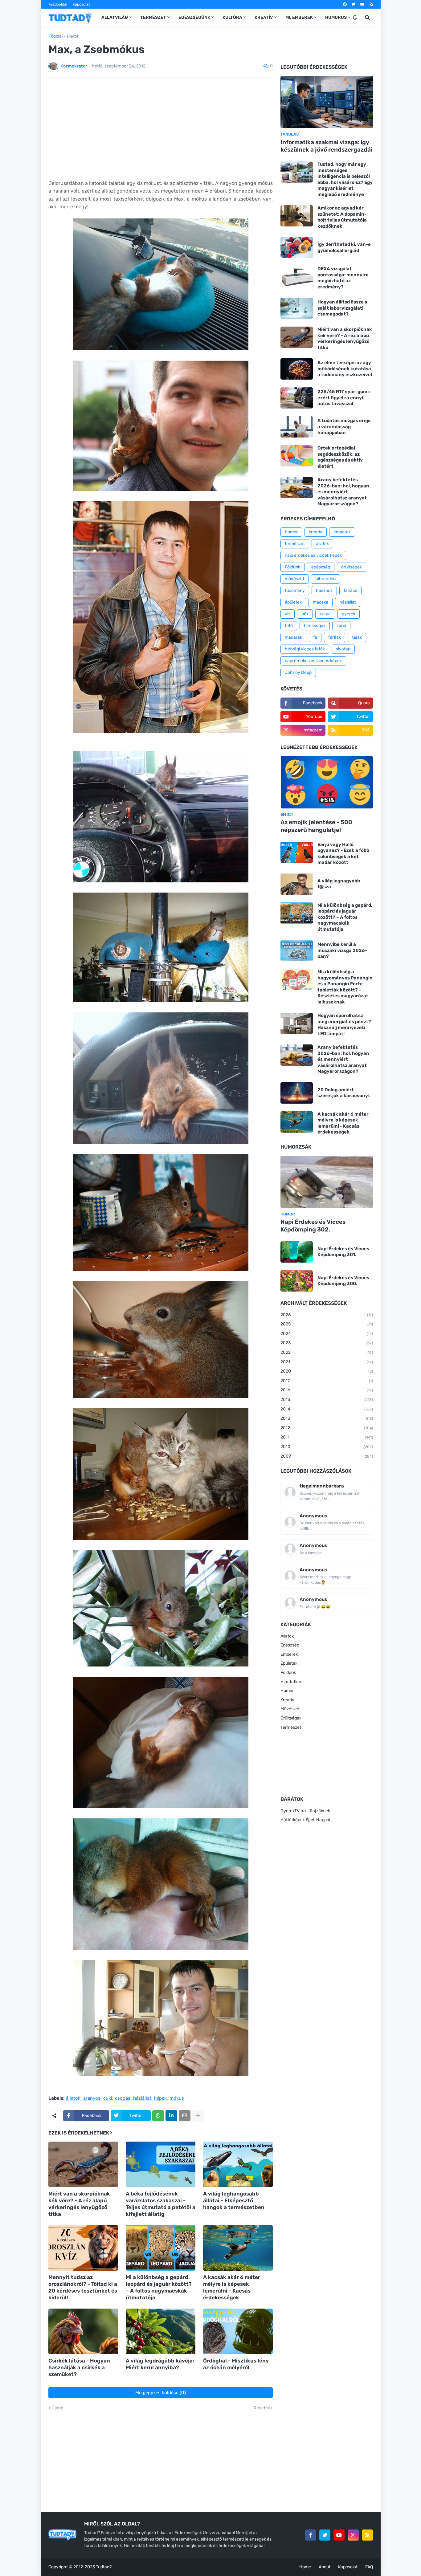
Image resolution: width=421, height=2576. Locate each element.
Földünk (292, 567)
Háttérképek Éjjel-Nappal (305, 1820)
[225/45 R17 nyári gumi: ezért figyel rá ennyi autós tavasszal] (297, 398)
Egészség (290, 1645)
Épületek (289, 1663)
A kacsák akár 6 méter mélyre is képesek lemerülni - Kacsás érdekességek (232, 2287)
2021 (327, 1362)
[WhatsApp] (158, 2116)
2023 (327, 1343)
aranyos (92, 2098)
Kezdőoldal (58, 4)
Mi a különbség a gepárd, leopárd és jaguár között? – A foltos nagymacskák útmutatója (159, 2287)
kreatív (316, 532)
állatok (73, 36)
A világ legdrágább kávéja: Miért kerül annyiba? (160, 2364)
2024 (327, 1334)
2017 (327, 1381)
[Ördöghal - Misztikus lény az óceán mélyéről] (238, 2331)
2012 (327, 1428)
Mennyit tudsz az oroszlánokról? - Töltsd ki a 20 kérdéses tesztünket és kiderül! (83, 2287)
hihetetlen (325, 579)
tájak (357, 637)
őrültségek (352, 567)
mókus (177, 2098)
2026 (327, 1315)
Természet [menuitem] (153, 17)
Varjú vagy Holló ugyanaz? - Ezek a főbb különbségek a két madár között (343, 854)
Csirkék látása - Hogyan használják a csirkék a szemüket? (79, 2367)
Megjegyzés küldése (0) (161, 2393)
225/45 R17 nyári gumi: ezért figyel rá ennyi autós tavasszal (344, 398)
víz (288, 614)
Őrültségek (291, 1718)
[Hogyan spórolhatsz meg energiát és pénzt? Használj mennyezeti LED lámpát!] (297, 1023)
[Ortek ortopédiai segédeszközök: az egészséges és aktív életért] (297, 456)
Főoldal (55, 36)
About (325, 2567)
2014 (327, 1409)
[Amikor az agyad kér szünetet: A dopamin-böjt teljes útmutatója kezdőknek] (297, 216)
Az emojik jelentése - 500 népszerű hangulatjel (316, 826)
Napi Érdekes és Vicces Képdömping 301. (343, 1252)
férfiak (335, 637)
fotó (289, 626)
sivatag (343, 649)
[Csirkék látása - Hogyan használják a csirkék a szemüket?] (83, 2331)
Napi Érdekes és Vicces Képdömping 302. (313, 1226)
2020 (327, 1371)
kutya (325, 614)
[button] (355, 18)
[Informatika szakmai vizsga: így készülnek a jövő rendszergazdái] (327, 102)
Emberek (289, 1654)
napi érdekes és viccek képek (313, 555)
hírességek (315, 626)
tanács (350, 590)
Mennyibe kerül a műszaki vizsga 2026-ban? (342, 950)
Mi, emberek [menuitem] (299, 17)
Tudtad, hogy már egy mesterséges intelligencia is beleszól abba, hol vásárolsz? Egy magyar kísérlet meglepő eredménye (345, 179)
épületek (293, 602)
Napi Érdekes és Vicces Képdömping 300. (343, 1281)
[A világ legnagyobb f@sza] (297, 884)
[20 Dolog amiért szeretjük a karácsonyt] (297, 1093)
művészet (294, 579)
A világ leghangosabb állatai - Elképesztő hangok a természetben (234, 2200)
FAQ (369, 2567)
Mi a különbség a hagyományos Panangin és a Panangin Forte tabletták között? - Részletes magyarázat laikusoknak (345, 987)
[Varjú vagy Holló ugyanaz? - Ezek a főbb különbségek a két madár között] (297, 852)
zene (341, 626)
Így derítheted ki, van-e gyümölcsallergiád (344, 247)
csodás (123, 2098)
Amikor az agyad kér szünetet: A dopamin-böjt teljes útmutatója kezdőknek (342, 217)
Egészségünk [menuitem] (194, 17)
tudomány (295, 590)
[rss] (371, 4)
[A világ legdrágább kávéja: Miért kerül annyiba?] (161, 2331)
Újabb (57, 2408)
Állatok (287, 1636)
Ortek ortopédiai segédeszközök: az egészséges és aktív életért (340, 457)
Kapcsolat (81, 4)
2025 (327, 1324)
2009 (327, 1456)
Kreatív (287, 1700)
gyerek (349, 614)
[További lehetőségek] (198, 2116)
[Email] (185, 2116)
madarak (293, 637)
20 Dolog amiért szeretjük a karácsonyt (344, 1093)
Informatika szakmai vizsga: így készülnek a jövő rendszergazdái (326, 146)
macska (321, 602)
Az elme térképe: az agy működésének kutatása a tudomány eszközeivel (345, 369)
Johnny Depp (298, 672)
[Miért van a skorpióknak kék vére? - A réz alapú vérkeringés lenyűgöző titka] (83, 2164)
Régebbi (262, 2408)
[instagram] (353, 2535)
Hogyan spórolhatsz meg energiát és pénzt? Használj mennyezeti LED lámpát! (344, 1025)
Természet (291, 1727)
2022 (327, 1352)
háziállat (142, 2098)
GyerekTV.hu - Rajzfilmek (305, 1811)
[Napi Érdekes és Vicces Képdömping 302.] (327, 1182)
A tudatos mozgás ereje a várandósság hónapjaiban (344, 427)
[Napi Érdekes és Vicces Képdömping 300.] (297, 1281)
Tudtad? (104, 2567)
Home (305, 2567)
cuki (108, 2098)
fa (315, 637)
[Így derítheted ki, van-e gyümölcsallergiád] (297, 248)
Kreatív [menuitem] (264, 17)
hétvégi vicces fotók (305, 649)
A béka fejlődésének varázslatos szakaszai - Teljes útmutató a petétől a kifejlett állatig (161, 2204)
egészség (321, 567)
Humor (287, 1691)
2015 (327, 1400)
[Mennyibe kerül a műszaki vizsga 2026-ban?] (297, 951)
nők (305, 614)
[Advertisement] (161, 128)
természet (295, 544)
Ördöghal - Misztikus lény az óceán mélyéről (236, 2364)
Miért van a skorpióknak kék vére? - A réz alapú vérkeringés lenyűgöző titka (79, 2204)
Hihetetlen (291, 1682)
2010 (327, 1447)
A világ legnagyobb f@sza (339, 884)
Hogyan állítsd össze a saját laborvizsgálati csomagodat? (342, 308)
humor (291, 532)
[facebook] (345, 4)
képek (160, 2098)
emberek (342, 532)
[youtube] (362, 4)
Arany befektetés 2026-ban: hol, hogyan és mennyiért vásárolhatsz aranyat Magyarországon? (343, 492)
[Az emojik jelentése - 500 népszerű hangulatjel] (327, 782)
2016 (327, 1390)
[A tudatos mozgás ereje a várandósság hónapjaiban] (297, 427)
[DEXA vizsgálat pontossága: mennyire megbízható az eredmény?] (297, 277)
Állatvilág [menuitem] (115, 17)
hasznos (324, 590)
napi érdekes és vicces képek (313, 661)
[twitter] (354, 4)
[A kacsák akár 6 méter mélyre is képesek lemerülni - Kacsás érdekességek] (238, 2248)
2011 (327, 1437)
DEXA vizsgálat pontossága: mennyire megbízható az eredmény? (343, 278)
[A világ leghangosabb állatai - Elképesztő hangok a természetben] (238, 2164)
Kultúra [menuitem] (232, 17)
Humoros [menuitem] (336, 17)
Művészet (290, 1709)
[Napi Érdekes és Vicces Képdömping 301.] (297, 1252)
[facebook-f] (311, 2535)
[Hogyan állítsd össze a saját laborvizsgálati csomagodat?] (297, 308)
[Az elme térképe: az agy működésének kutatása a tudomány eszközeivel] (297, 369)
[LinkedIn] (171, 2116)
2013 (327, 1418)
